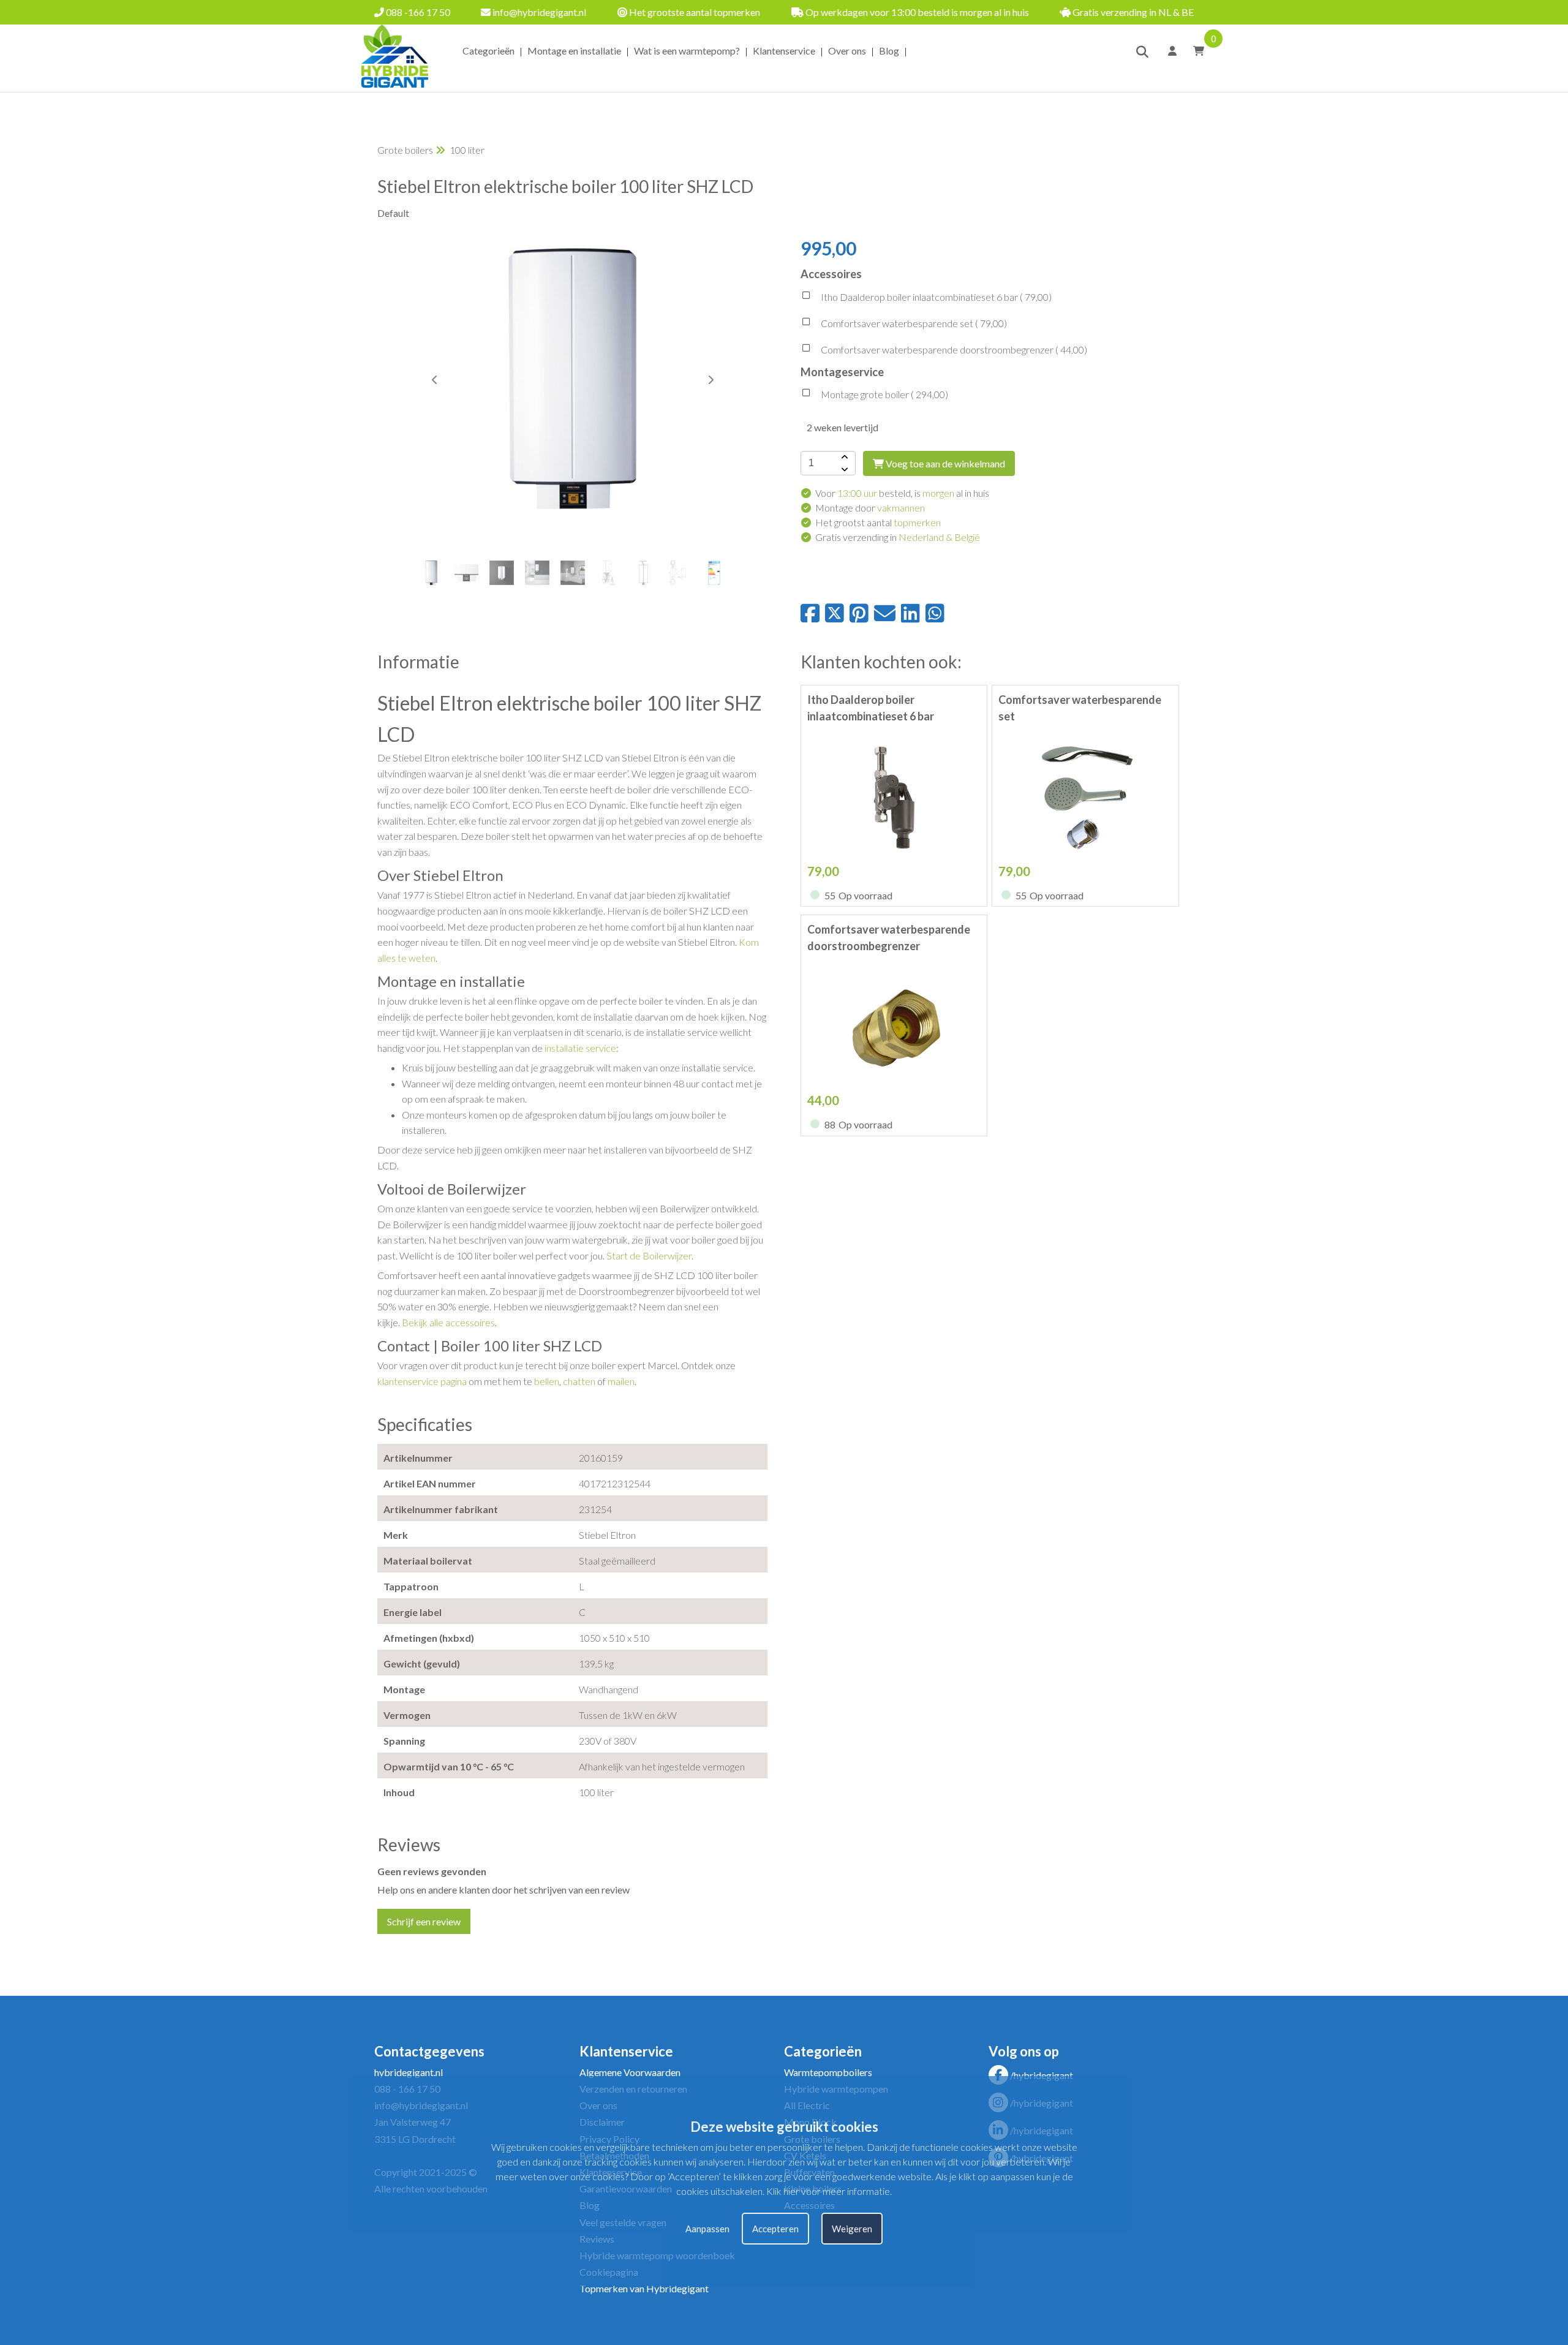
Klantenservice (784, 51)
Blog (889, 51)
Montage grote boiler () (884, 394)
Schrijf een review (424, 1921)
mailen (621, 1381)
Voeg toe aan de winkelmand (944, 463)
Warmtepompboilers (828, 2072)
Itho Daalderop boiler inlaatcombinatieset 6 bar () (935, 297)
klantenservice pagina (422, 1381)
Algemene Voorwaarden (630, 2072)
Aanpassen (707, 2229)
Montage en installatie (574, 51)
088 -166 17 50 (417, 12)
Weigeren (852, 2229)
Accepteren (775, 2229)
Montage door (870, 508)
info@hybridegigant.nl (538, 12)
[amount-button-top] (843, 457)
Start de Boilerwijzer (649, 1256)
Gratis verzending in (898, 537)
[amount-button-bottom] (843, 469)
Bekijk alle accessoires (448, 1322)
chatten (579, 1381)
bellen (547, 1381)
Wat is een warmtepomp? (687, 51)
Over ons (847, 51)
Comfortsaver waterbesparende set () (913, 323)
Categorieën (488, 51)
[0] (1195, 51)
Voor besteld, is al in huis (902, 493)
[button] (710, 380)
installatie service (580, 1048)
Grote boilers (405, 150)
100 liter (467, 150)
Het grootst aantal (878, 522)
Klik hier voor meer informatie (828, 2191)
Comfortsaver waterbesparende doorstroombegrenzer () (953, 349)
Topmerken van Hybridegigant (644, 2288)
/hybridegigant (1042, 2075)
